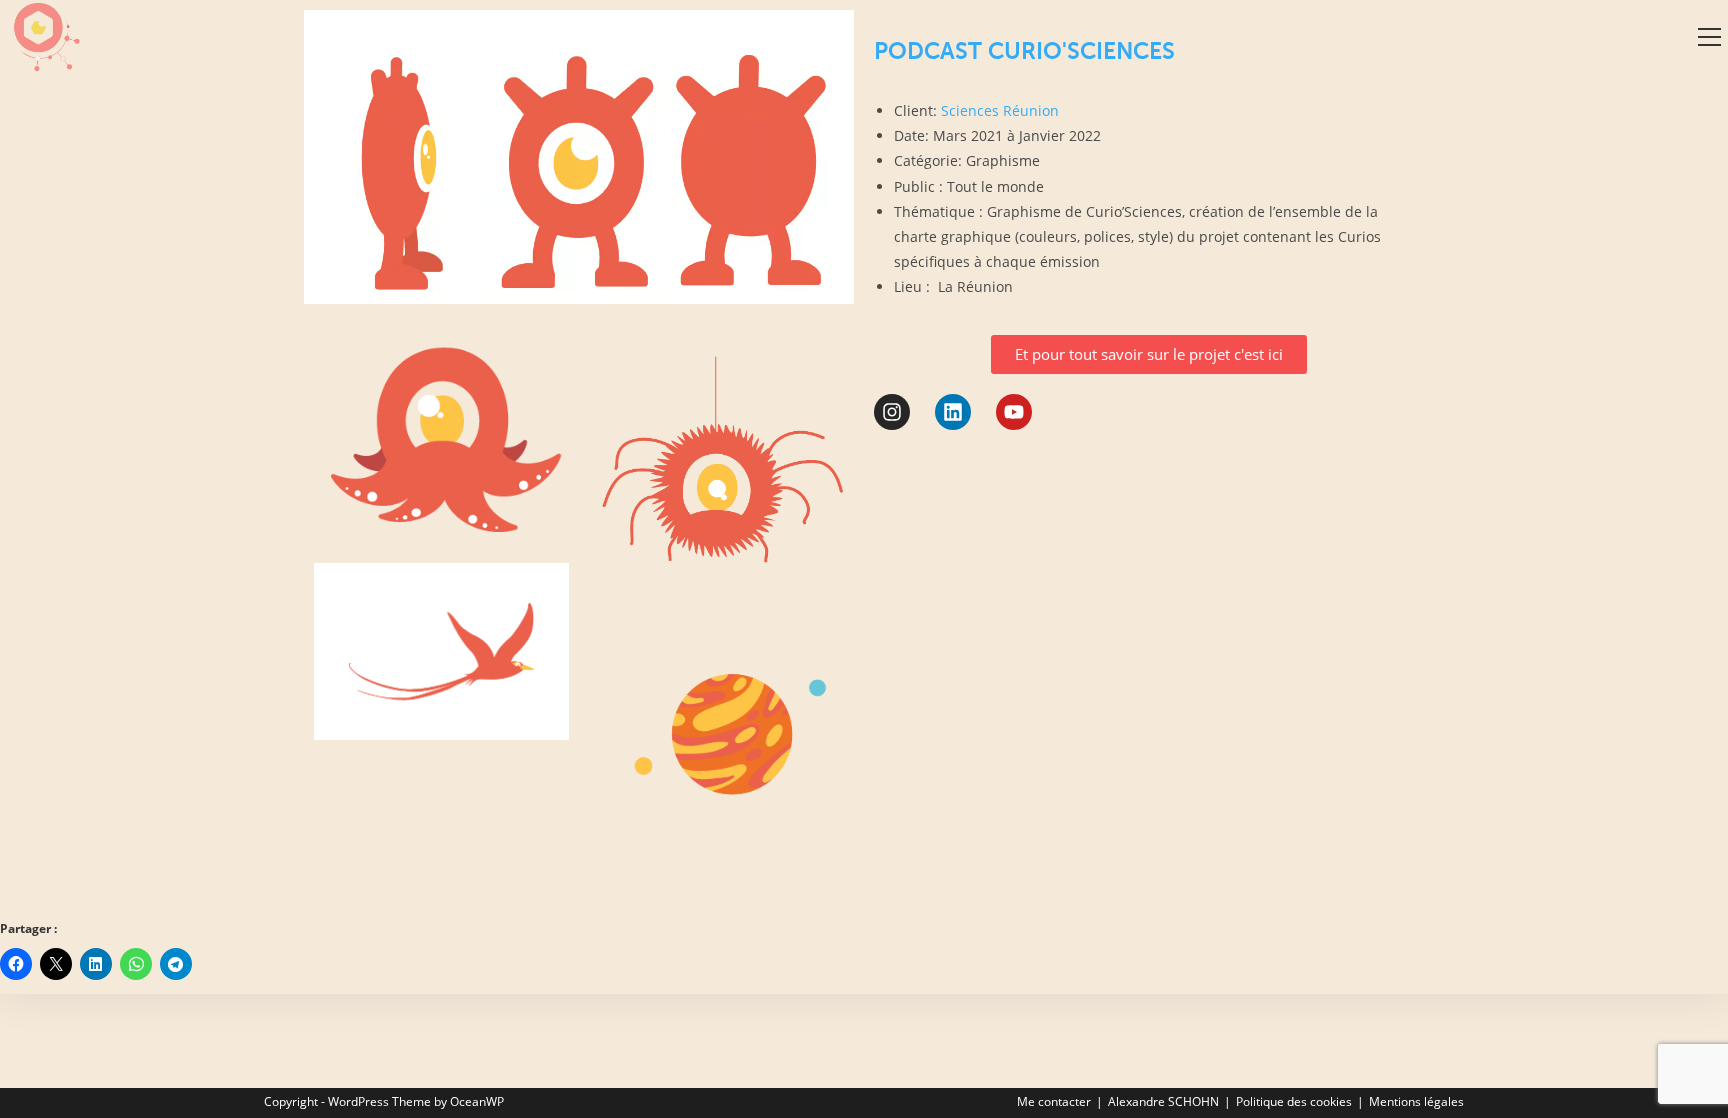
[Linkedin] (953, 412)
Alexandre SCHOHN (1163, 1101)
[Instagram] (892, 412)
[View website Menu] (1709, 37)
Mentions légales (1416, 1101)
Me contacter (1054, 1101)
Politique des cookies (1294, 1101)
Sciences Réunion (1000, 110)
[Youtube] (1014, 412)
